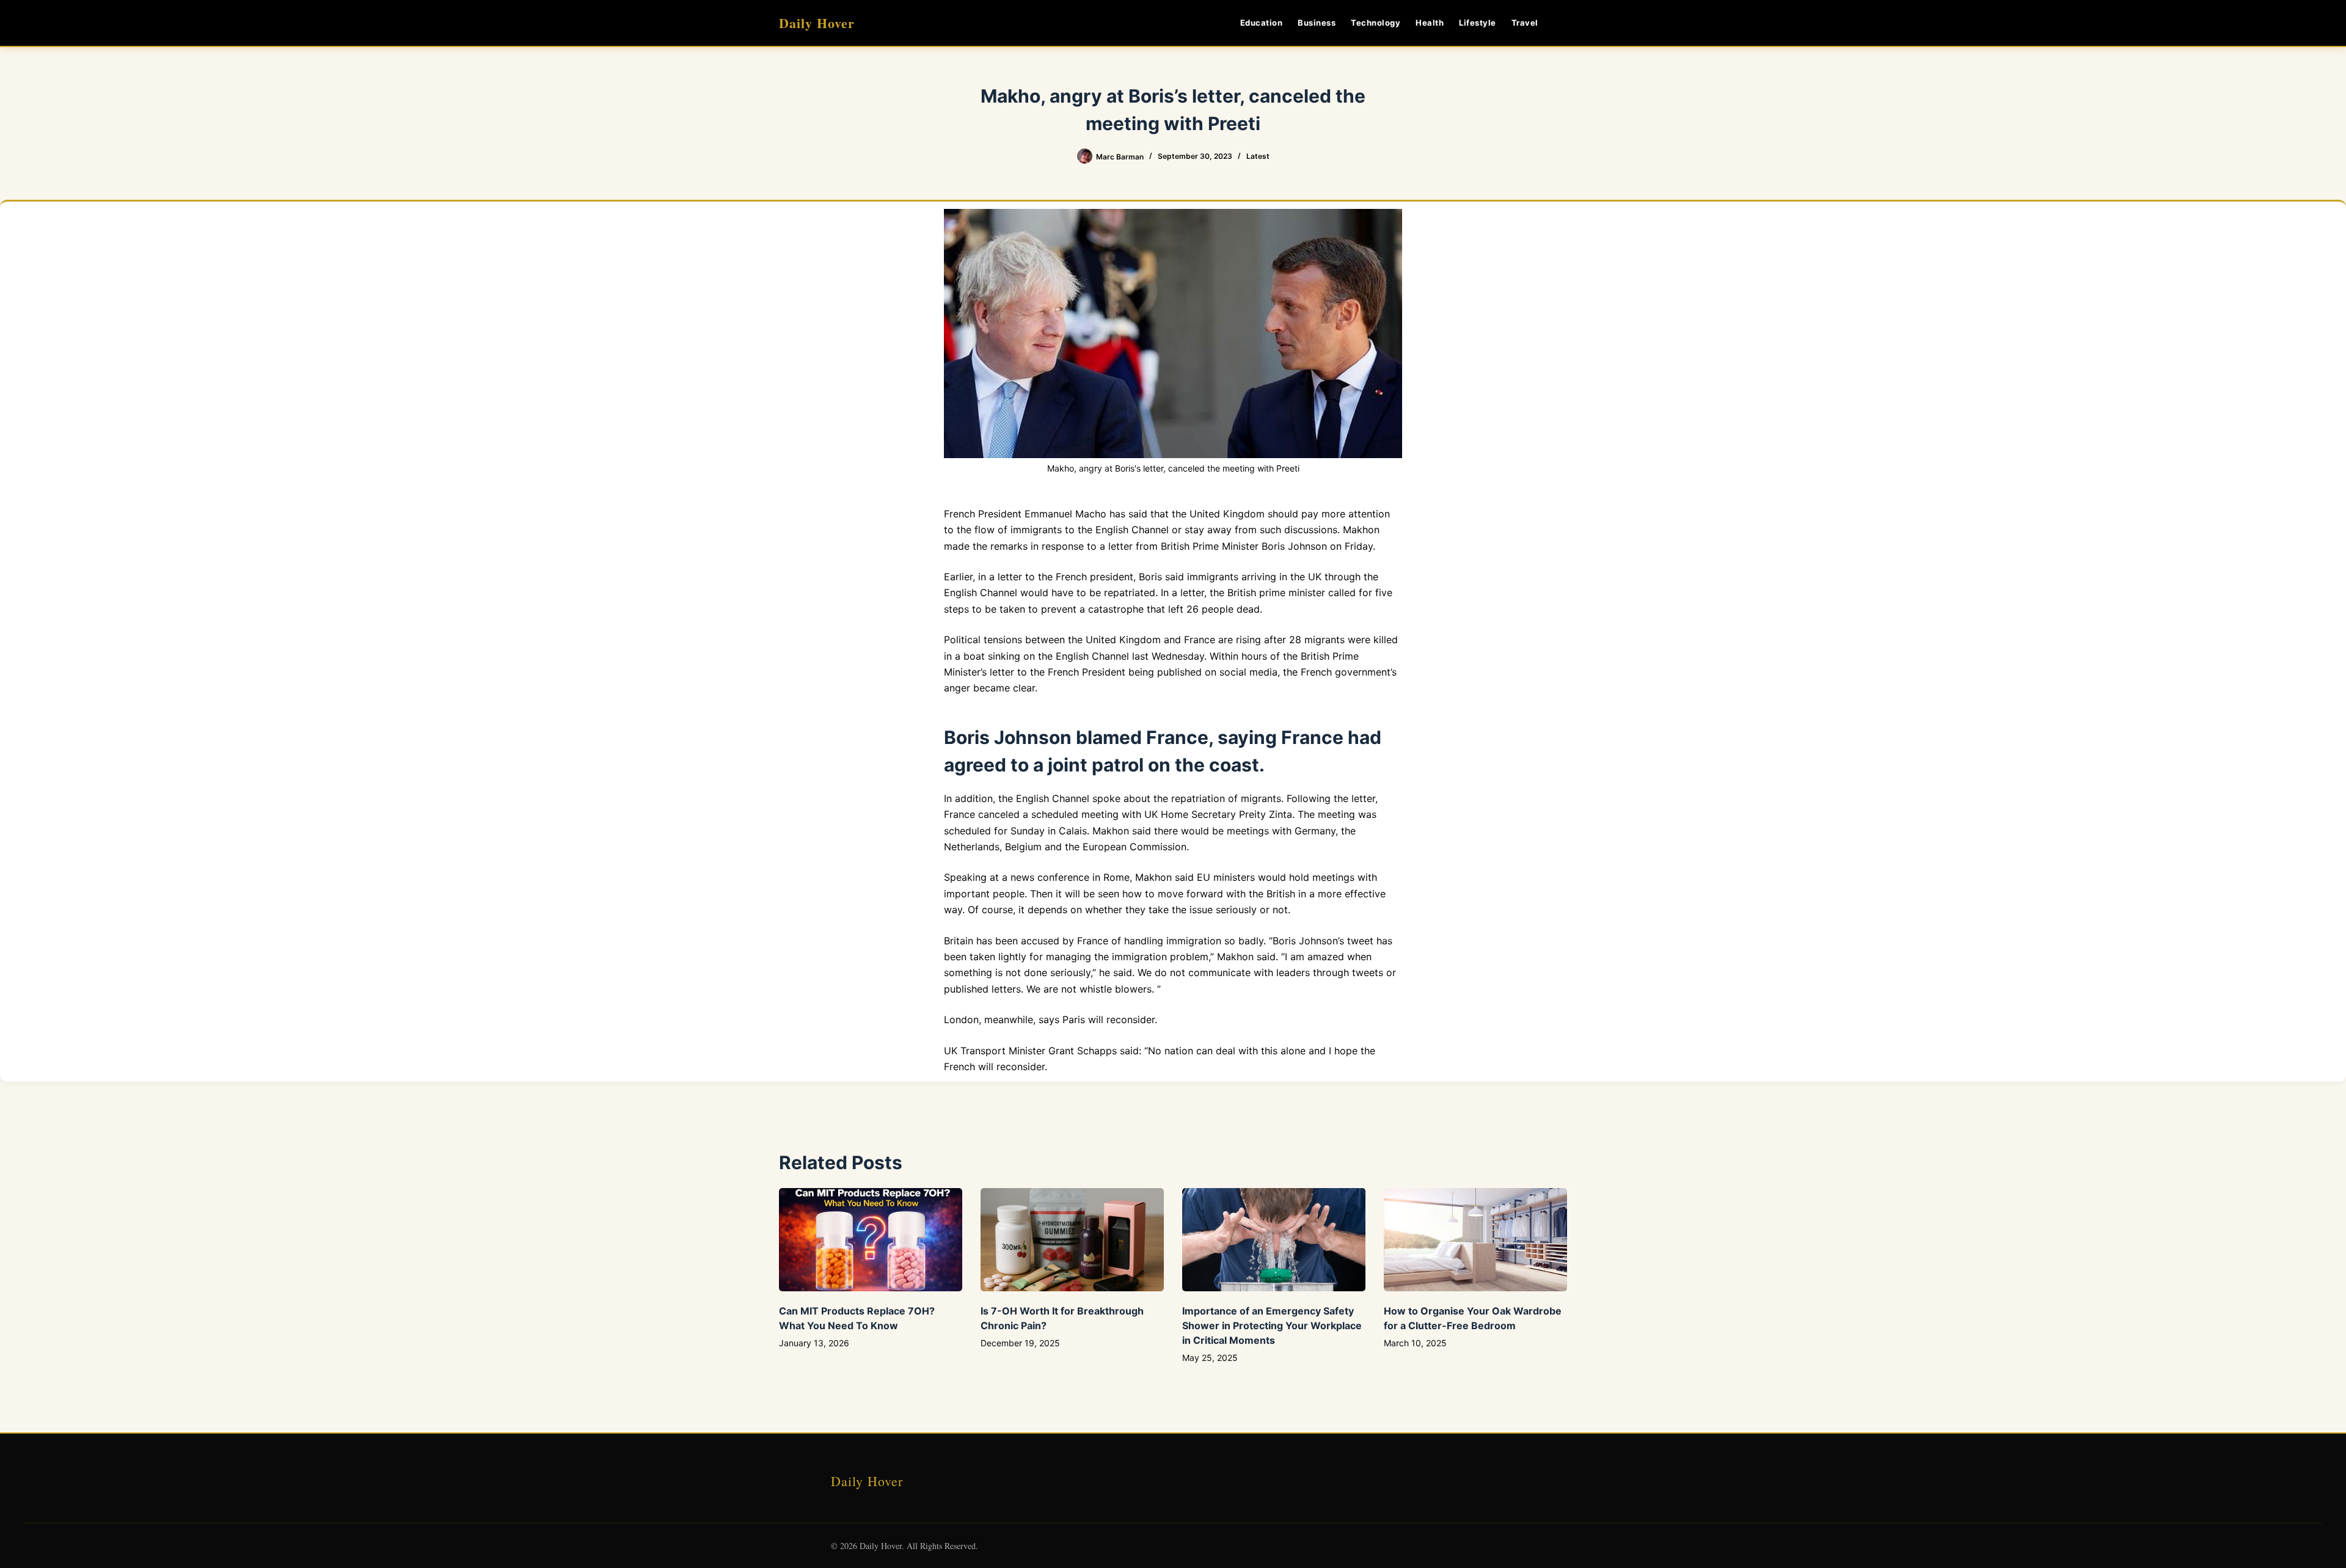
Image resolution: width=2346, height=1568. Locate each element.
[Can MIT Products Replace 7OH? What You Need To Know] (871, 1240)
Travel (1525, 23)
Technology (1376, 23)
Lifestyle (1478, 23)
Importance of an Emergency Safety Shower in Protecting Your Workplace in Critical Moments (1272, 1326)
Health (1430, 23)
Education (1262, 23)
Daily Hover (817, 23)
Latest (1258, 156)
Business (1317, 23)
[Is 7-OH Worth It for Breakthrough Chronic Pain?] (1072, 1240)
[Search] (1562, 23)
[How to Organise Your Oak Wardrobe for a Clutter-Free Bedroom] (1475, 1240)
